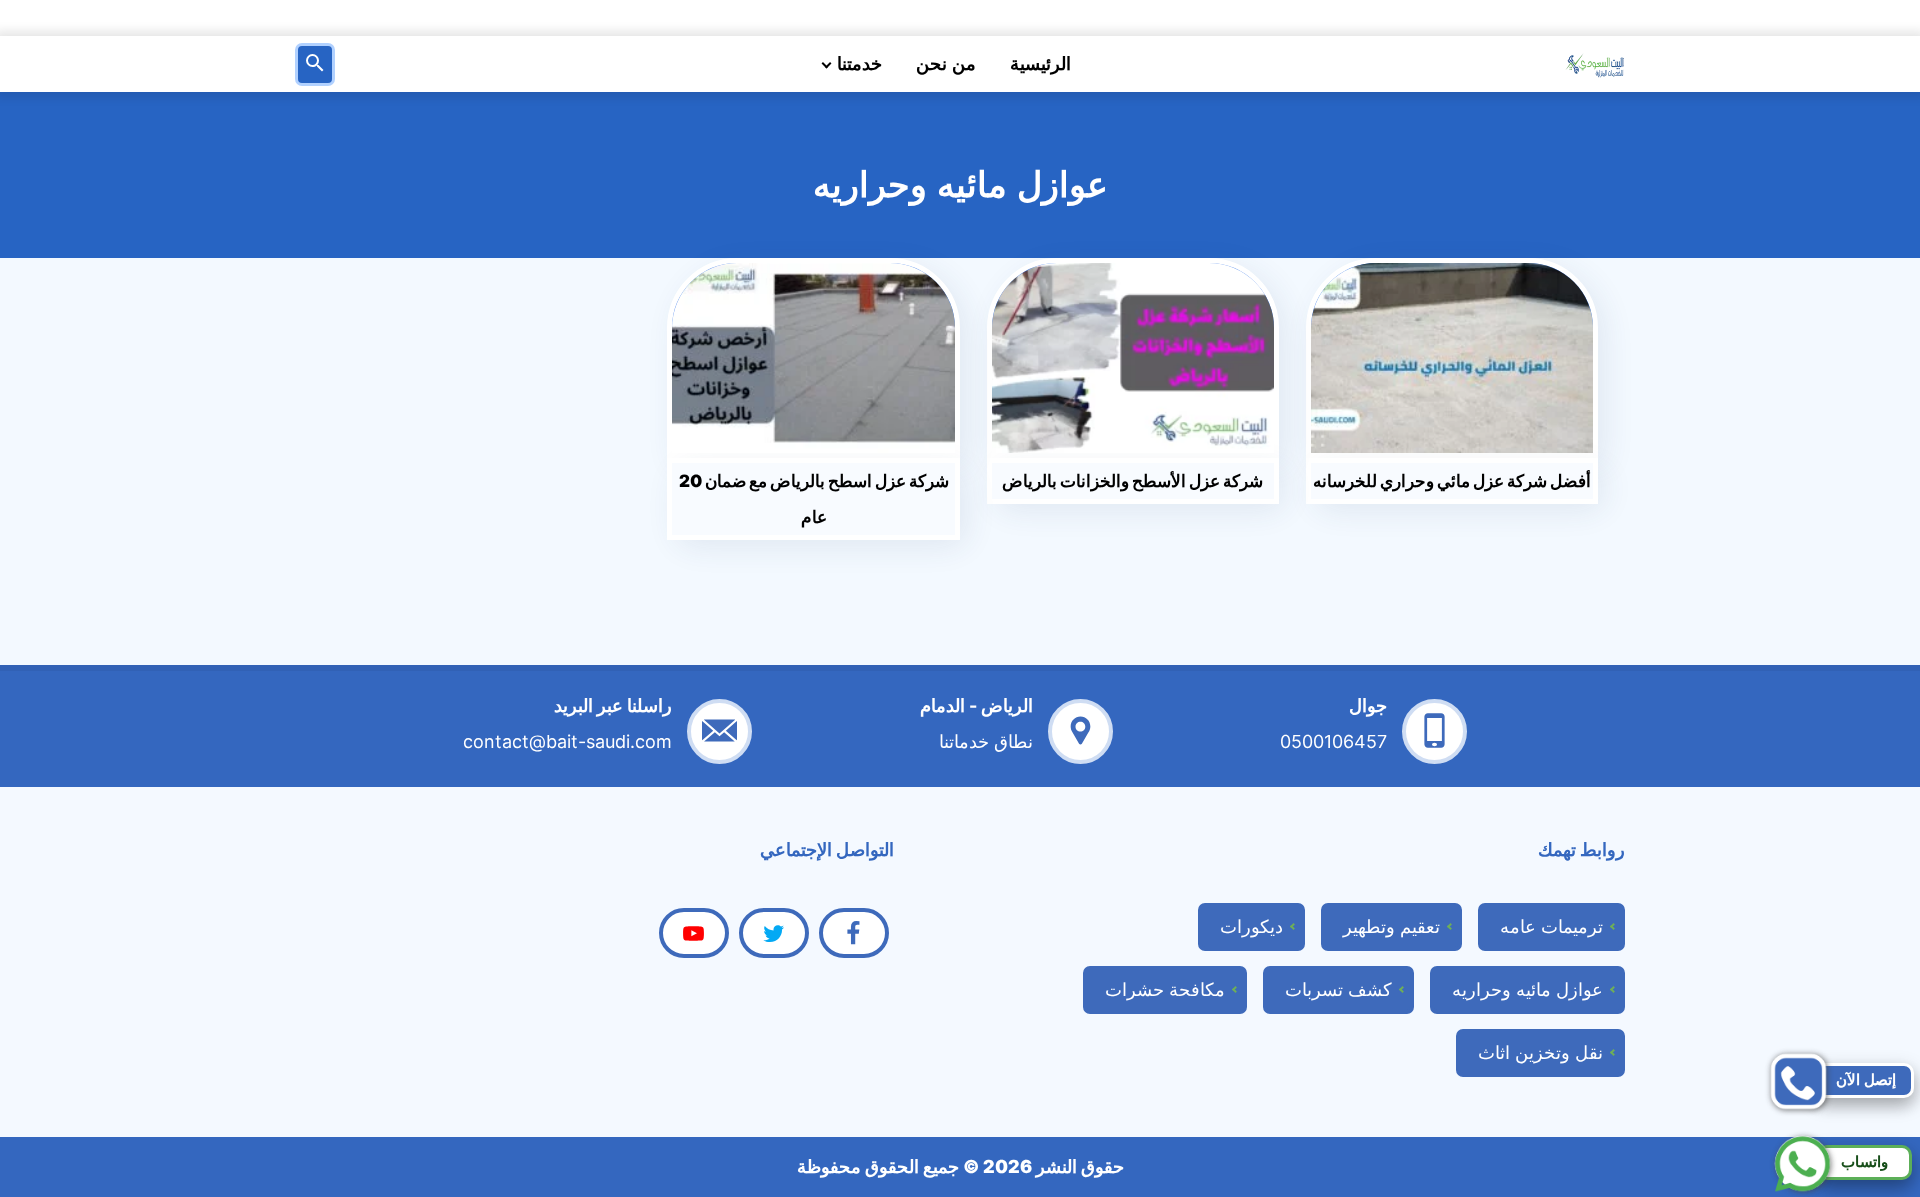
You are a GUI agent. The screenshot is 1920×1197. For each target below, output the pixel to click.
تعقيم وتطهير (1391, 926)
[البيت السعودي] (1595, 64)
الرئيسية (1040, 64)
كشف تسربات (1338, 989)
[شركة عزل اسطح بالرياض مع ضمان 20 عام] (813, 358)
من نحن (946, 64)
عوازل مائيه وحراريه (1527, 989)
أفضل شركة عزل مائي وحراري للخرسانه (1452, 481)
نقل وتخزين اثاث (1540, 1052)
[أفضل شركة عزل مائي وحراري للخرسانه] (1452, 358)
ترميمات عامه (1551, 926)
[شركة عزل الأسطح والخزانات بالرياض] (1133, 358)
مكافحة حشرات (1165, 989)
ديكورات (1251, 926)
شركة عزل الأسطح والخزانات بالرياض (1132, 481)
